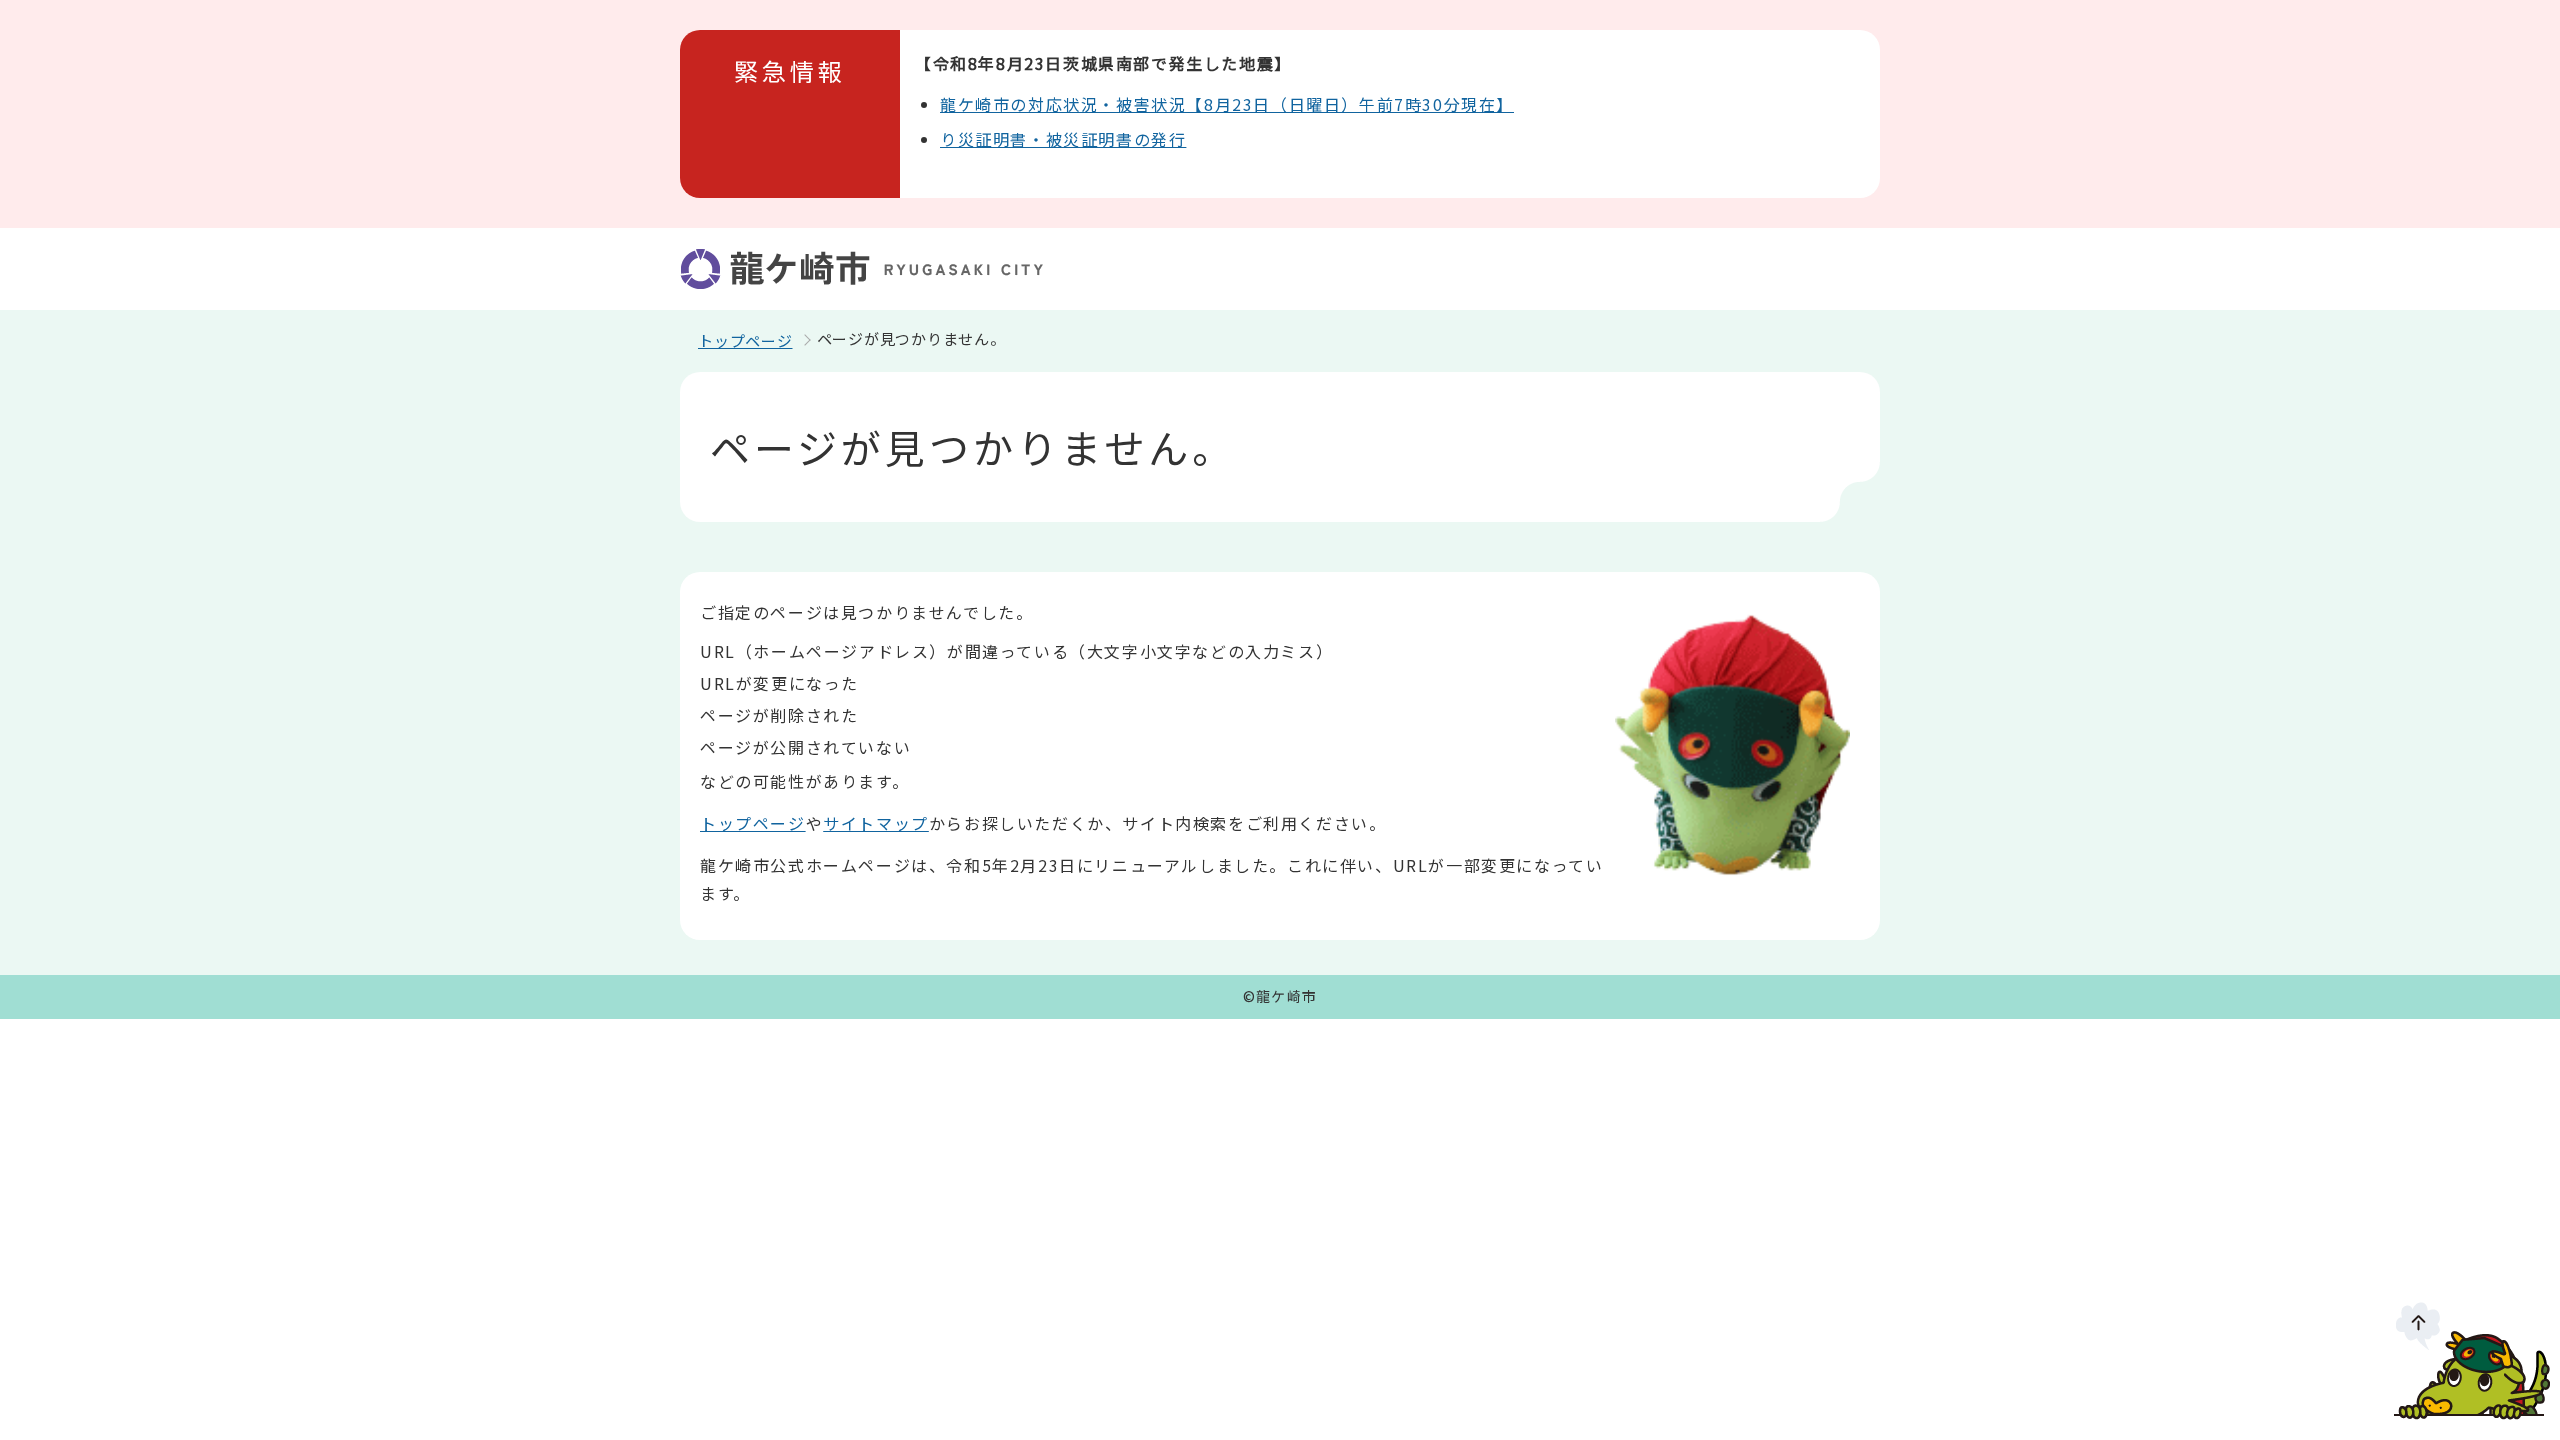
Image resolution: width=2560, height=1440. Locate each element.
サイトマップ (876, 823)
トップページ (745, 340)
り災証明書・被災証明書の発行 (1063, 139)
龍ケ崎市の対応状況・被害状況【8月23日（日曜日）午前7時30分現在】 (1227, 104)
